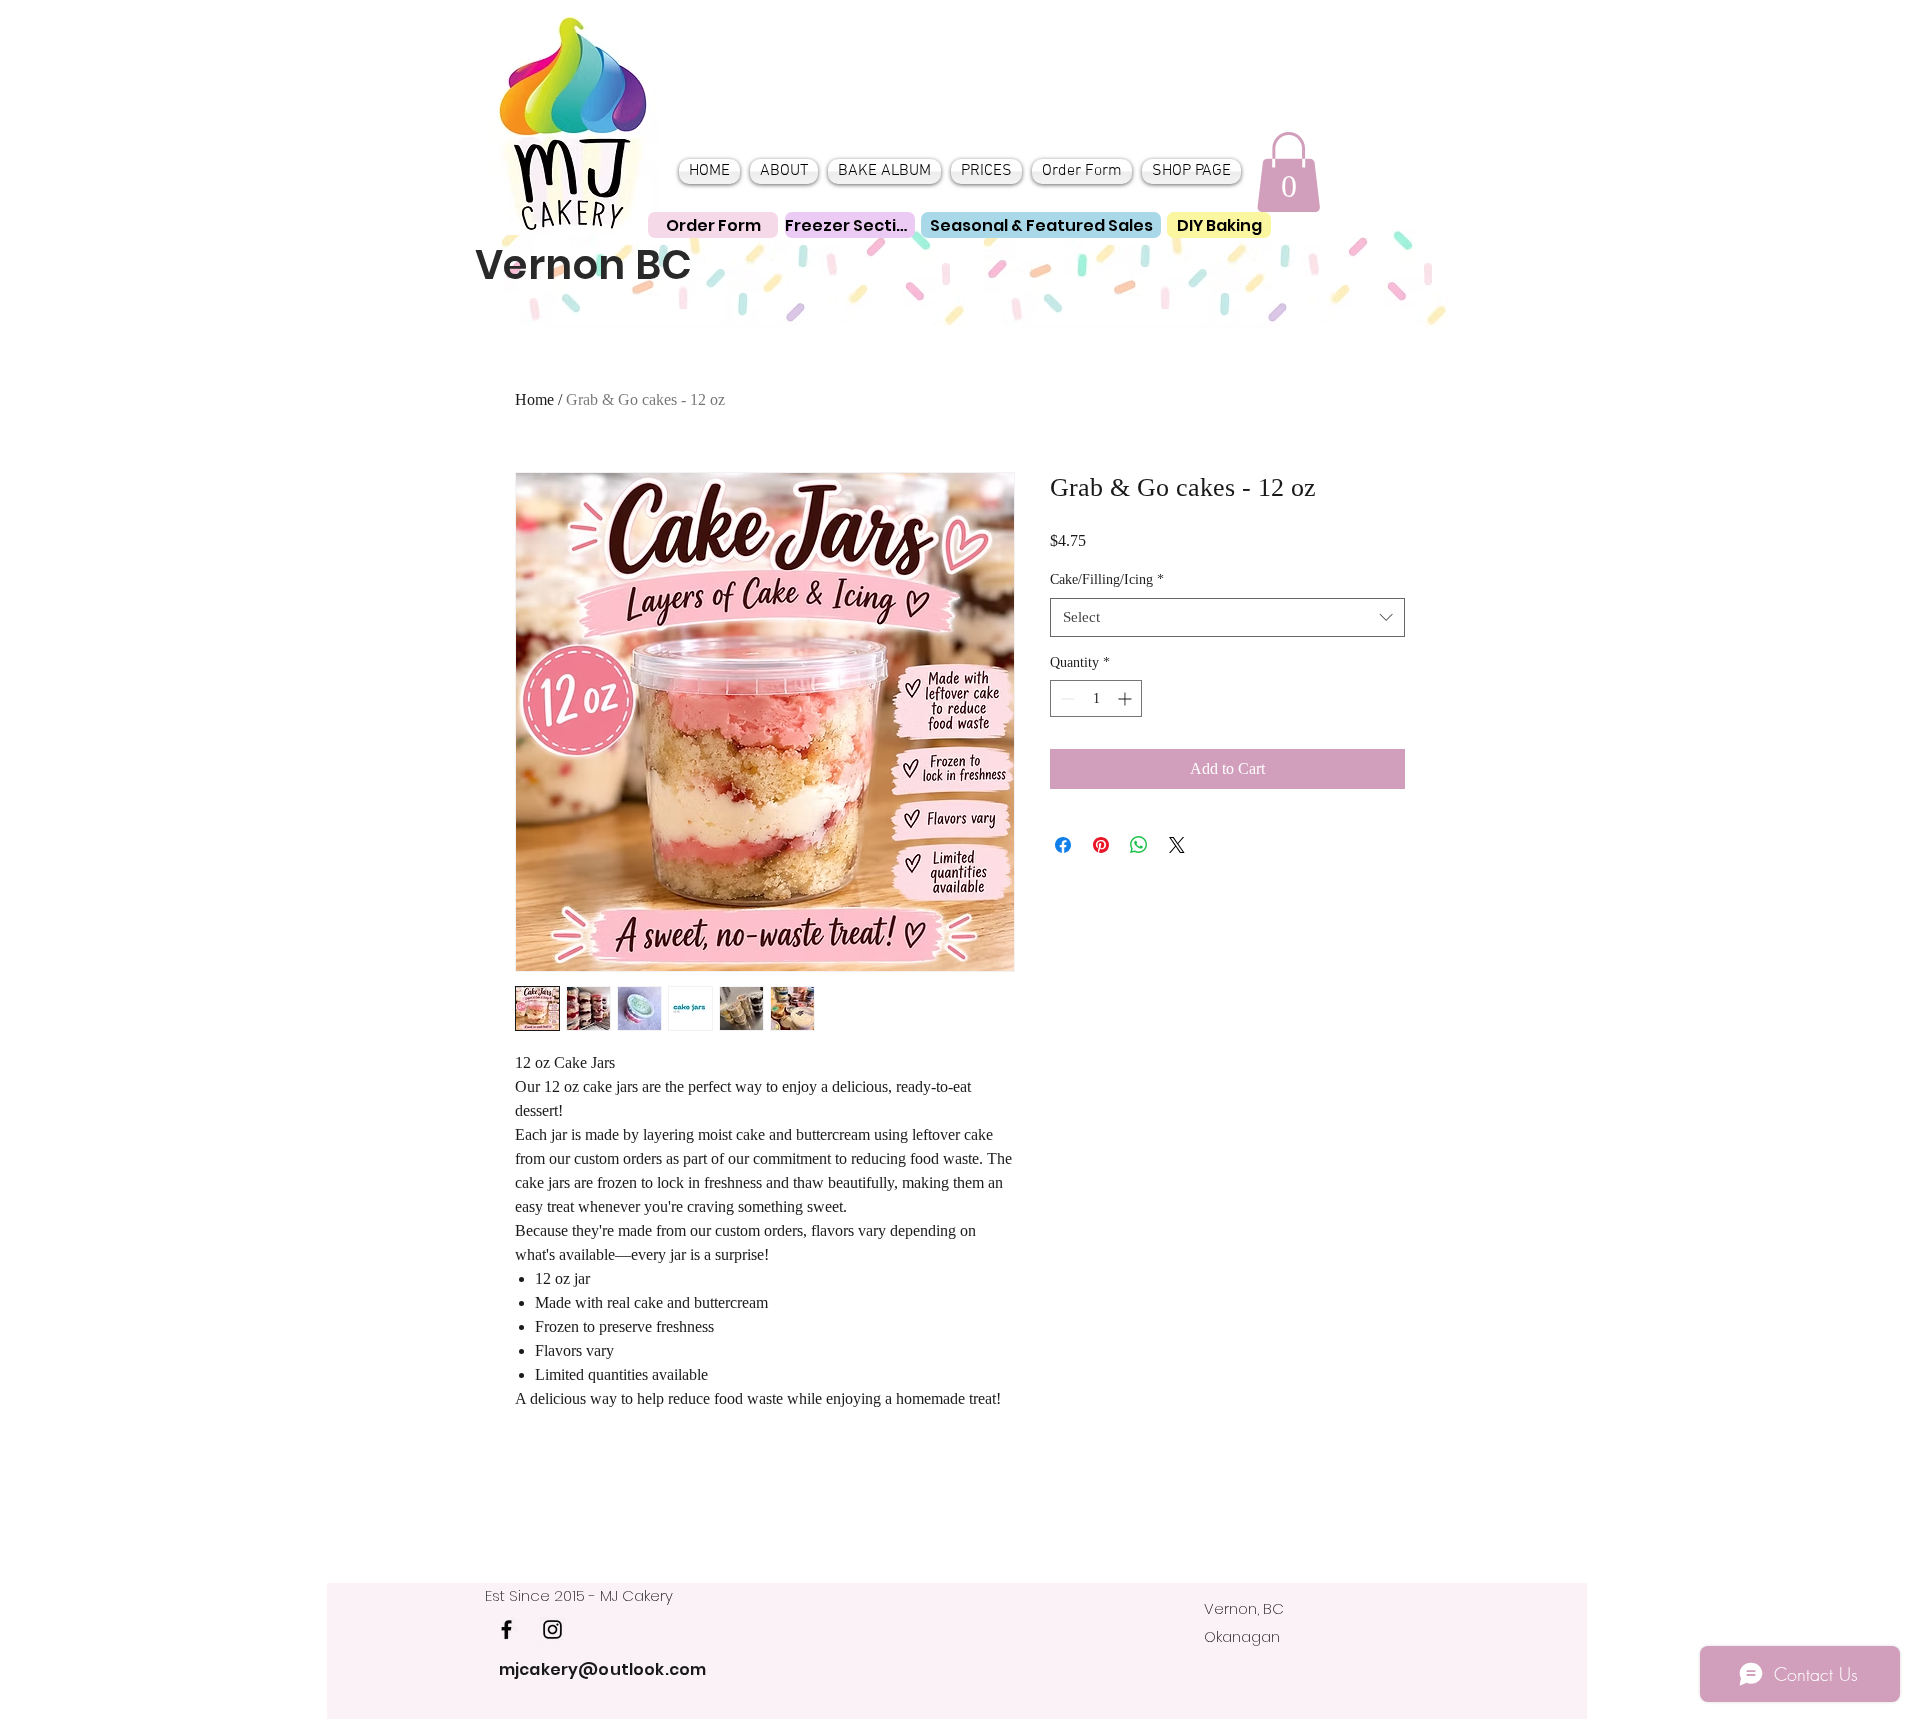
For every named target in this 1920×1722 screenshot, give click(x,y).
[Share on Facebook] (1063, 845)
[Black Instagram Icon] (552, 1629)
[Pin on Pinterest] (1101, 845)
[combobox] (1227, 617)
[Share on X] (1177, 845)
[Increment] (1126, 698)
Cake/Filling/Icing (1107, 579)
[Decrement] (1065, 698)
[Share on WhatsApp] (1139, 845)
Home (534, 399)
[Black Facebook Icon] (506, 1629)
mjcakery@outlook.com (602, 1669)
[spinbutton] (1096, 698)
